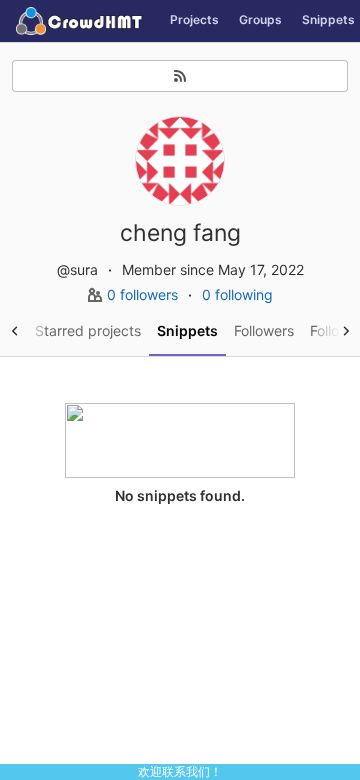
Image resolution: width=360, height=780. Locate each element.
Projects (194, 19)
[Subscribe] (180, 76)
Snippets (187, 330)
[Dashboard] (80, 21)
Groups (260, 19)
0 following (237, 294)
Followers (264, 330)
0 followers (144, 294)
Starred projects (88, 330)
